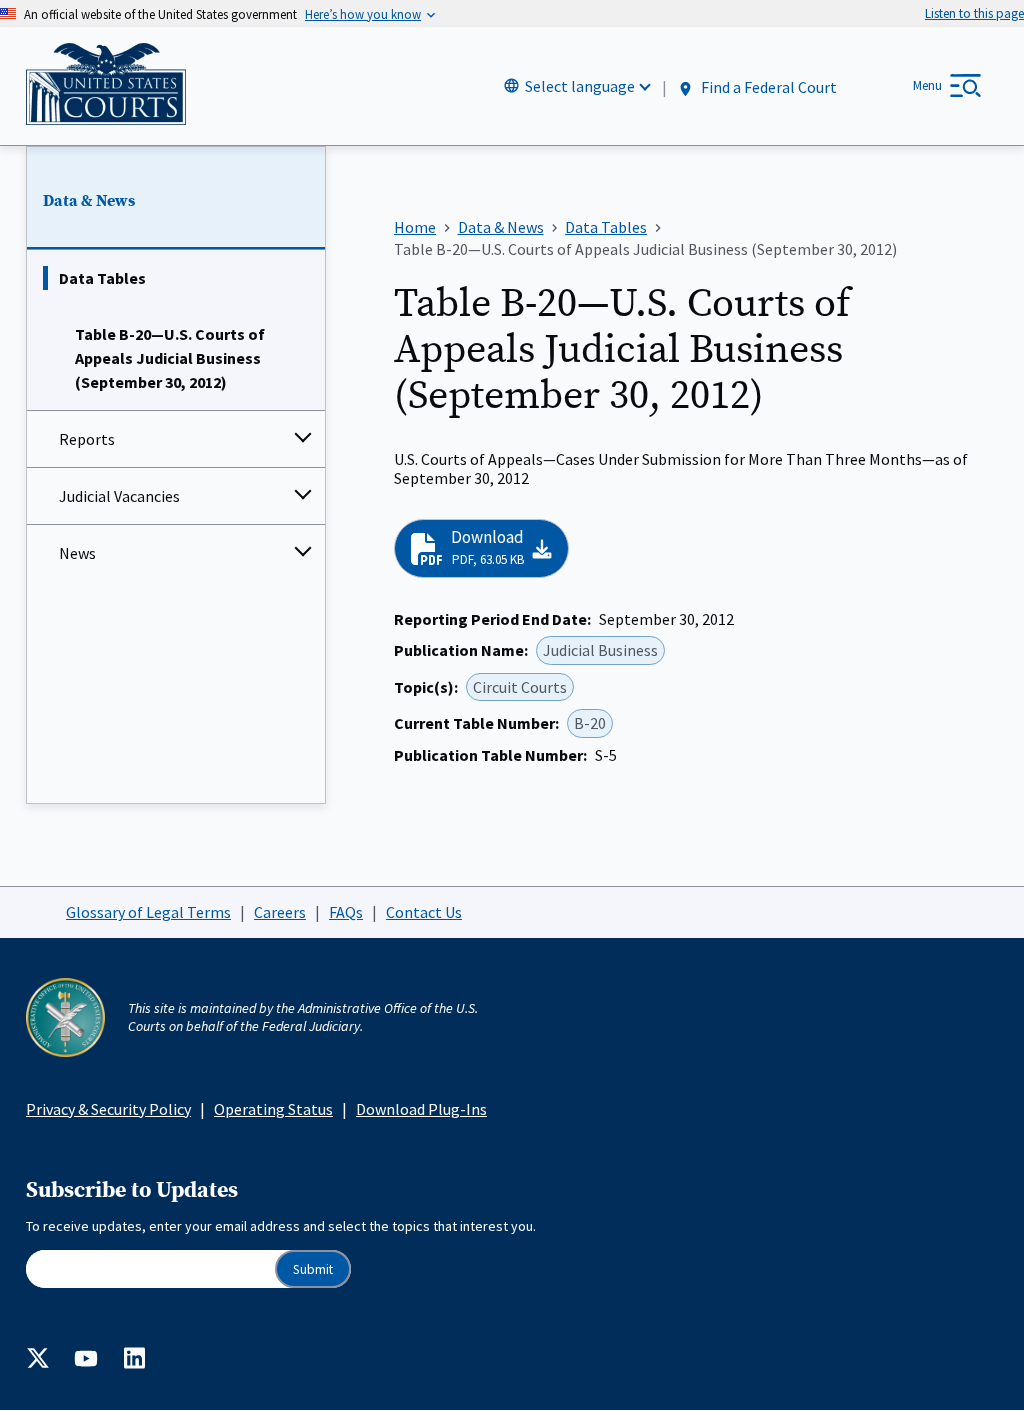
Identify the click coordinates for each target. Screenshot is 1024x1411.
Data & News (89, 201)
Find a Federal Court (767, 87)
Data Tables (102, 278)
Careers (280, 912)
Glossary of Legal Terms (148, 912)
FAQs (346, 912)
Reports (87, 439)
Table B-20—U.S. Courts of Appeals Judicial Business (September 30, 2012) (170, 358)
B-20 (590, 723)
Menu (927, 85)
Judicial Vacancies (119, 496)
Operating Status (273, 1109)
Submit (313, 1269)
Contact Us (424, 912)
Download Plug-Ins (421, 1109)
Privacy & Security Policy (108, 1109)
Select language (580, 86)
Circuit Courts (520, 687)
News (77, 553)
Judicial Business (600, 650)
